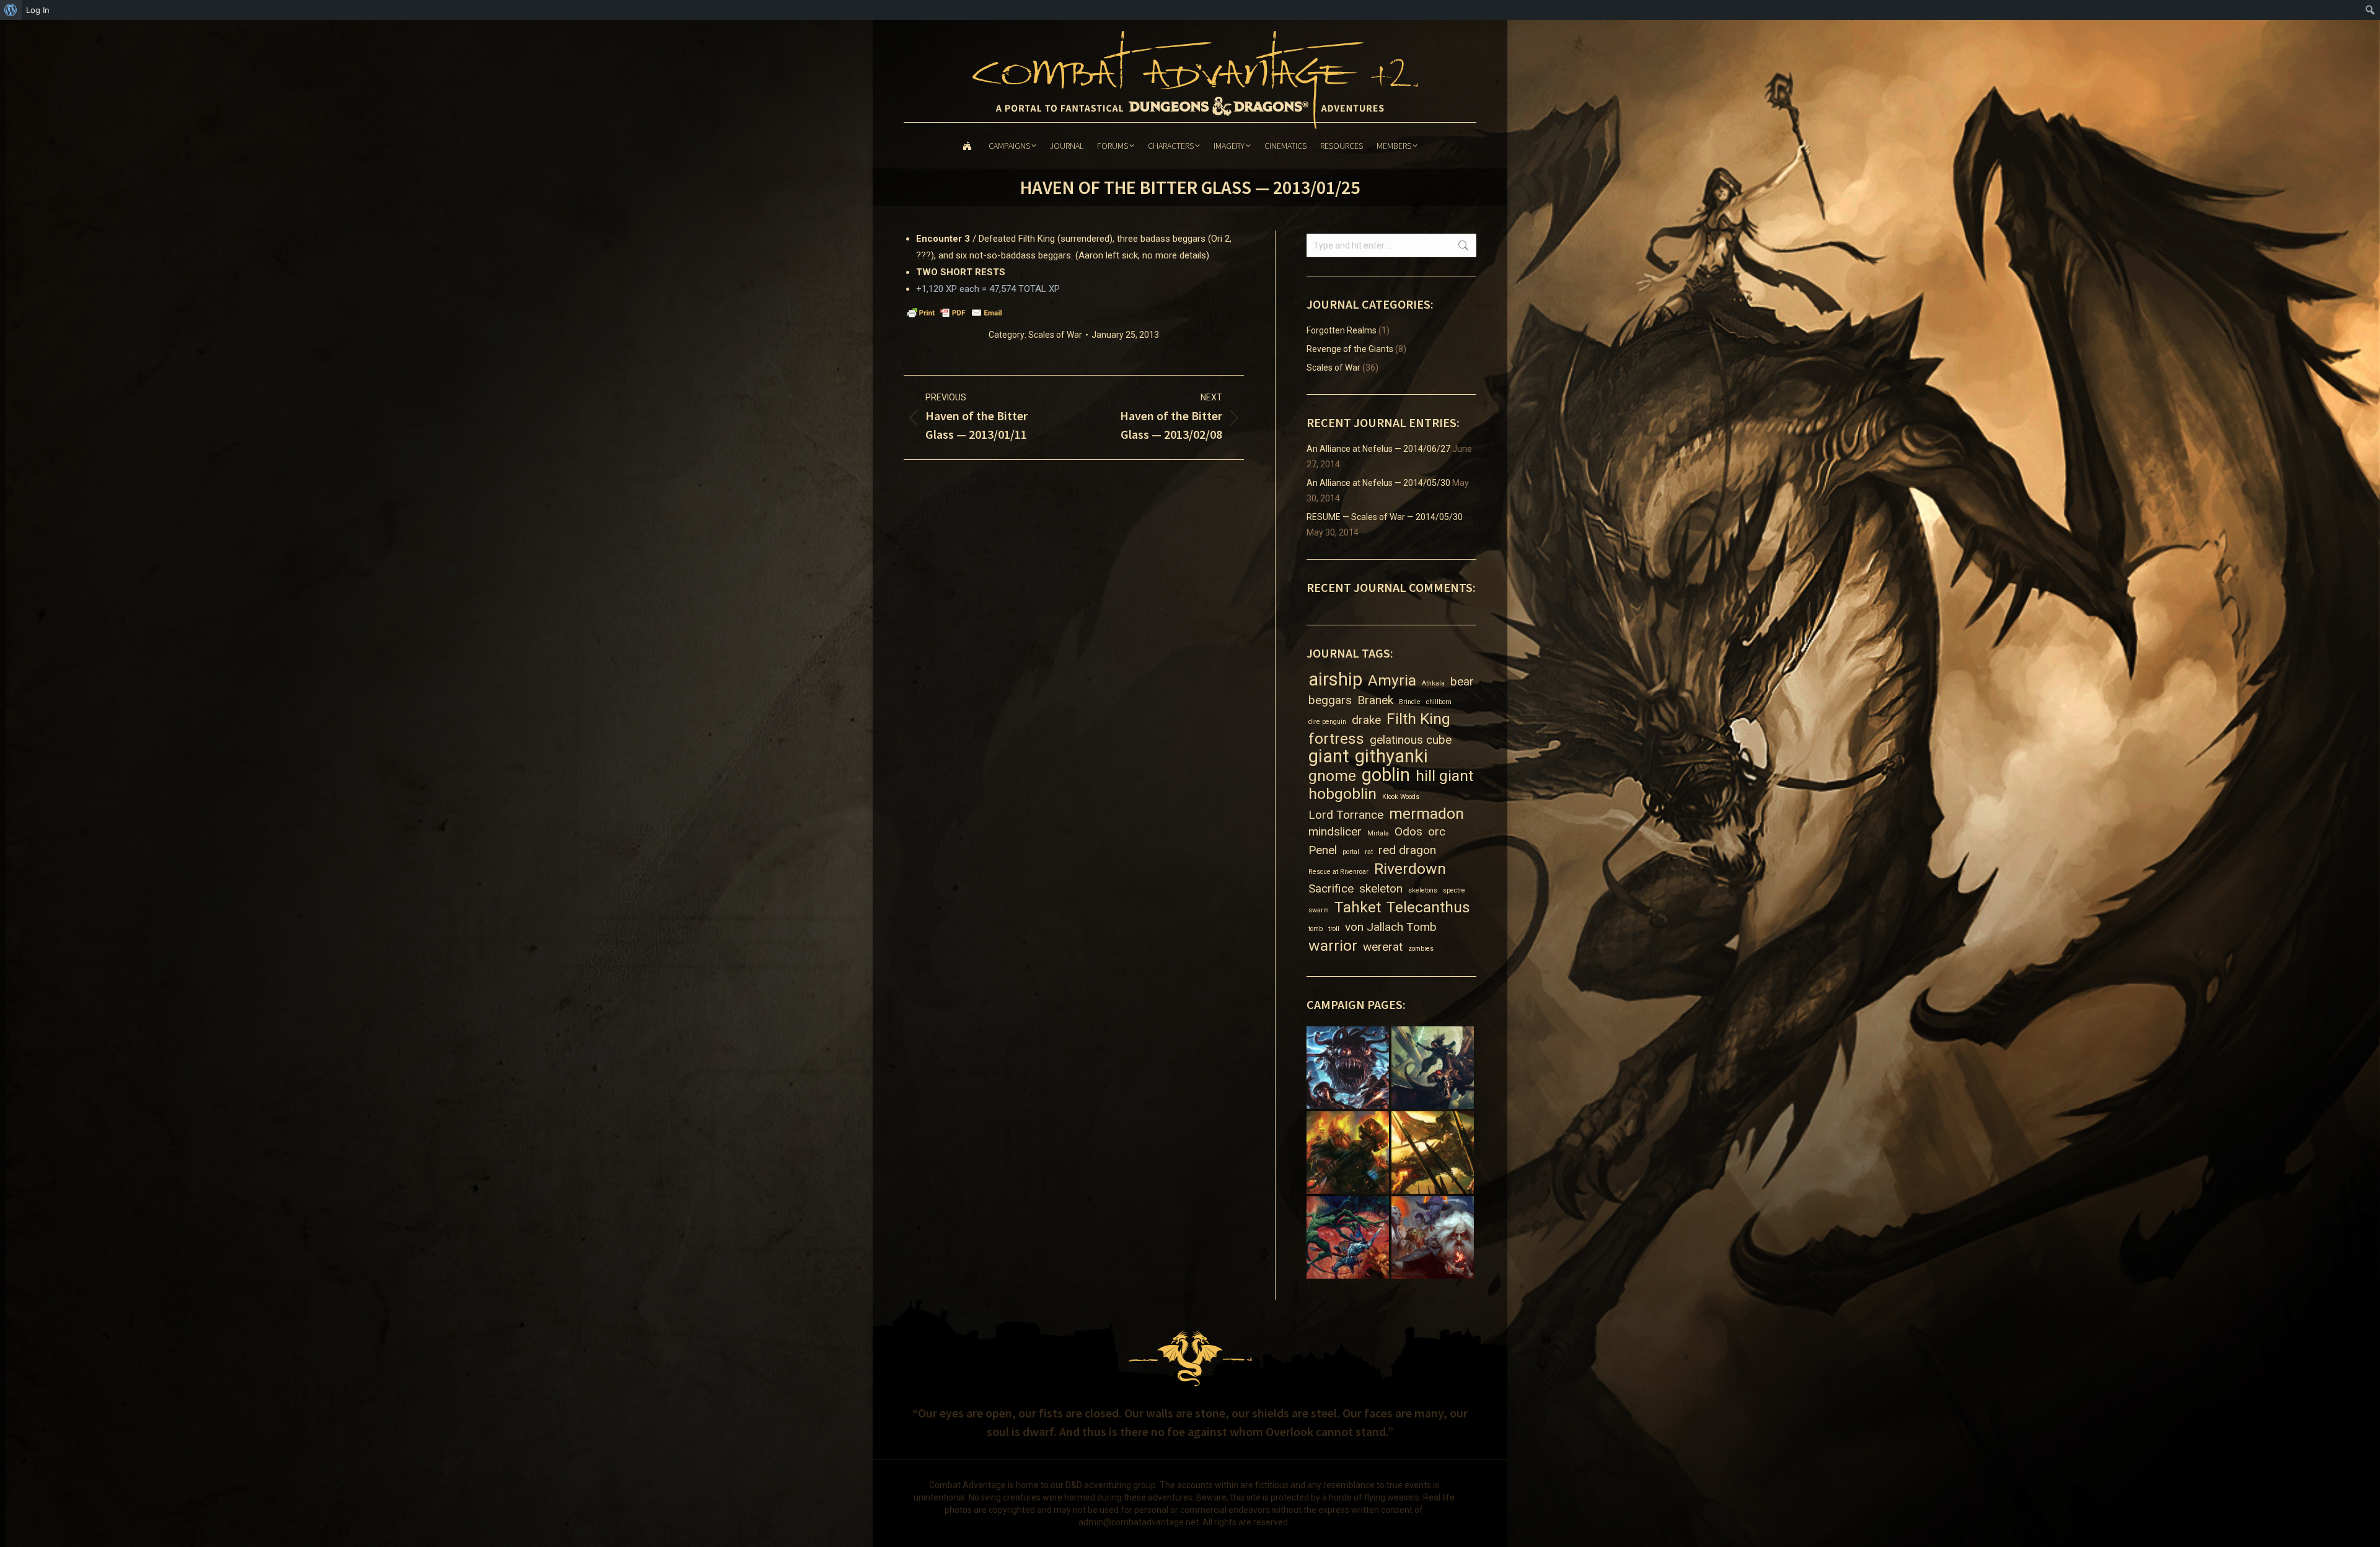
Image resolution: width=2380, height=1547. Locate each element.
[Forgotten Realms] (1434, 1069)
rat (1369, 852)
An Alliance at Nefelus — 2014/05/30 (1378, 483)
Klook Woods (1401, 797)
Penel (1323, 850)
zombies (1421, 949)
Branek (1375, 700)
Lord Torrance (1346, 815)
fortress (1336, 738)
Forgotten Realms (1342, 330)
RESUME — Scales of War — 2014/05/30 (1385, 517)
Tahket (1358, 907)
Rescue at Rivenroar (1338, 872)
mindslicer (1335, 831)
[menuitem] (11, 10)
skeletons (1423, 890)
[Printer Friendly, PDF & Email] (954, 312)
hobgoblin (1342, 794)
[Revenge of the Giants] (1349, 1154)
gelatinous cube (1411, 740)
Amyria (1392, 680)
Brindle (1410, 702)
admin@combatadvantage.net (1139, 1522)
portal (1351, 852)
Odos (1408, 831)
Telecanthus (1428, 907)
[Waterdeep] (1434, 1239)
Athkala (1433, 683)
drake (1366, 720)
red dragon (1407, 850)
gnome (1332, 776)
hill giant (1444, 776)
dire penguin (1327, 722)
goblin (1386, 775)
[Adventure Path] (1349, 1069)
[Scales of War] (1434, 1154)
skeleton (1381, 888)
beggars (1330, 700)
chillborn (1439, 702)
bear (1462, 681)
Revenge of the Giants (1350, 349)
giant (1329, 756)
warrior (1333, 945)
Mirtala (1378, 833)
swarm (1319, 910)
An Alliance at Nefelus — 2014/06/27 (1378, 449)
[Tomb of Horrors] (1349, 1239)
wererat (1383, 947)
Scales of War (1055, 335)
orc (1437, 831)
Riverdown (1410, 869)
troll (1334, 929)
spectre (1454, 890)
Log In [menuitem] (38, 10)
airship (1335, 680)
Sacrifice (1331, 888)
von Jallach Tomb (1391, 927)
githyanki (1391, 756)
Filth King (1418, 719)
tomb (1316, 929)
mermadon (1426, 813)
